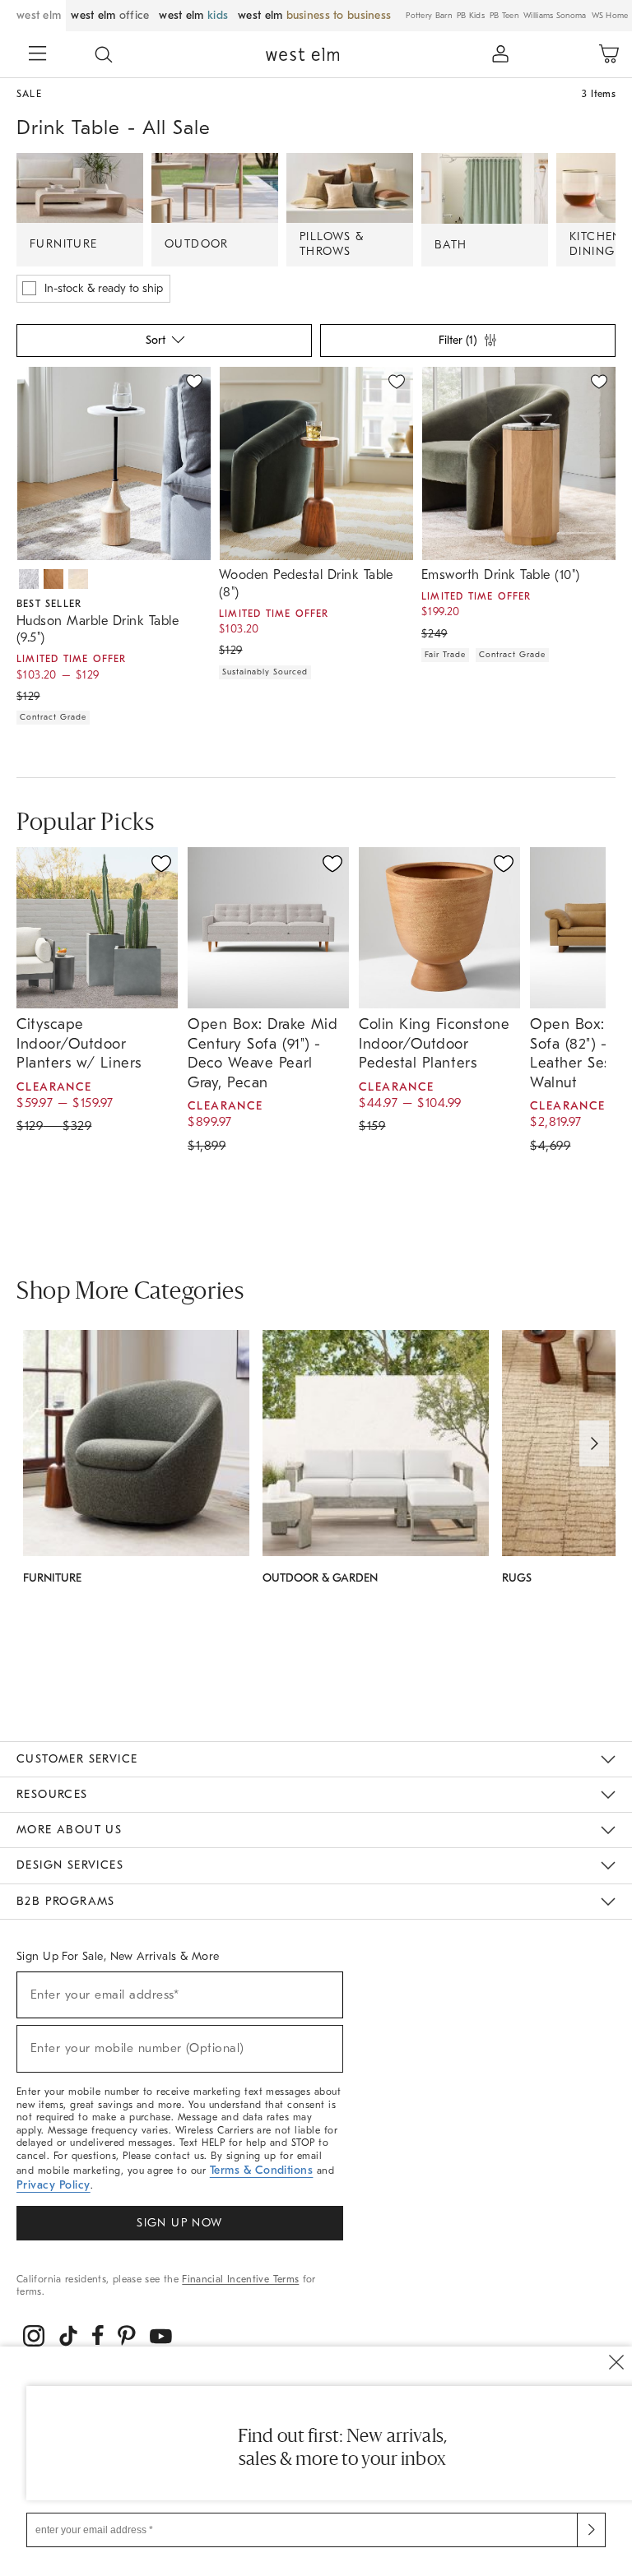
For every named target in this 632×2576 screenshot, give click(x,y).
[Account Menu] (500, 54)
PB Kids (471, 16)
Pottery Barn (429, 16)
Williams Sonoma (555, 16)
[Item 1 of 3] (316, 463)
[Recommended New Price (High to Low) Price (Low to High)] (163, 345)
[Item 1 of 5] (518, 463)
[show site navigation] (37, 55)
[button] (104, 54)
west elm (39, 15)
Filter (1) (458, 340)
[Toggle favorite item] (161, 864)
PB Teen (504, 16)
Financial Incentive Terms (240, 2279)
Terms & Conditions (262, 2170)
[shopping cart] (609, 54)
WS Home (610, 16)
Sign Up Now (179, 2223)
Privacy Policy (53, 2185)
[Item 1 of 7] (114, 463)
